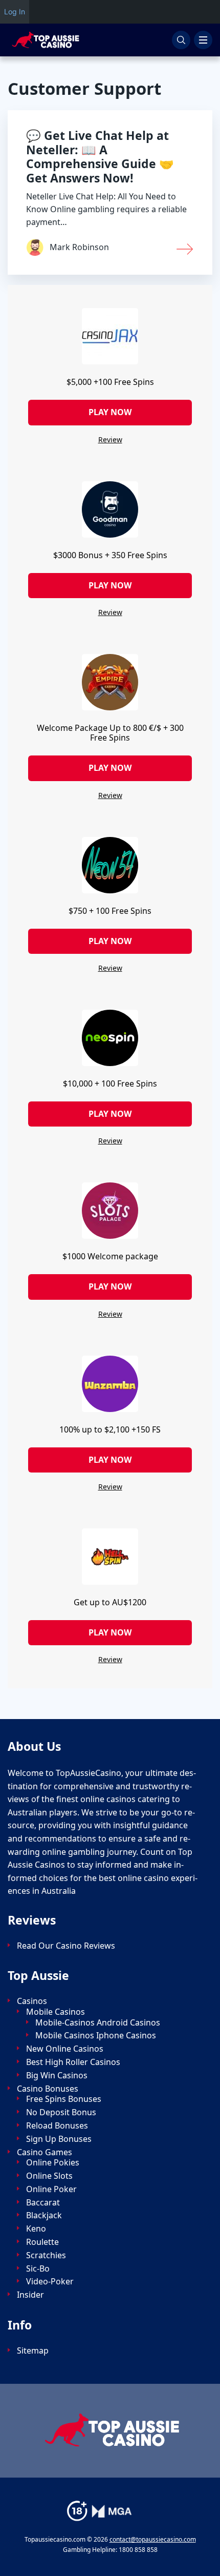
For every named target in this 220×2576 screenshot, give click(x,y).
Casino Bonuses (48, 2089)
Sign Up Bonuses (59, 2139)
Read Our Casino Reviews (66, 1946)
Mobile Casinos (56, 2012)
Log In (15, 12)
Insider (30, 2295)
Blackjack (44, 2215)
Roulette (42, 2242)
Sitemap (33, 2351)
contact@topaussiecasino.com (153, 2539)
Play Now (110, 412)
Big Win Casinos (57, 2076)
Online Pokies (53, 2163)
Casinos (32, 2001)
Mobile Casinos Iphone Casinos (96, 2036)
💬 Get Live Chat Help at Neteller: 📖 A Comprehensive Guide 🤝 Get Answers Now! (100, 157)
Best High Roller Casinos (73, 2062)
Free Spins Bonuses (64, 2099)
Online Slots (49, 2176)
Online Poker (51, 2189)
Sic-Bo (38, 2269)
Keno (36, 2229)
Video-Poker (50, 2282)
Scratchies (46, 2255)
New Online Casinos (65, 2049)
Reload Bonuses (57, 2126)
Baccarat (43, 2203)
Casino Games (45, 2152)
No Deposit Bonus (61, 2112)
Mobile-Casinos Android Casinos (98, 2023)
